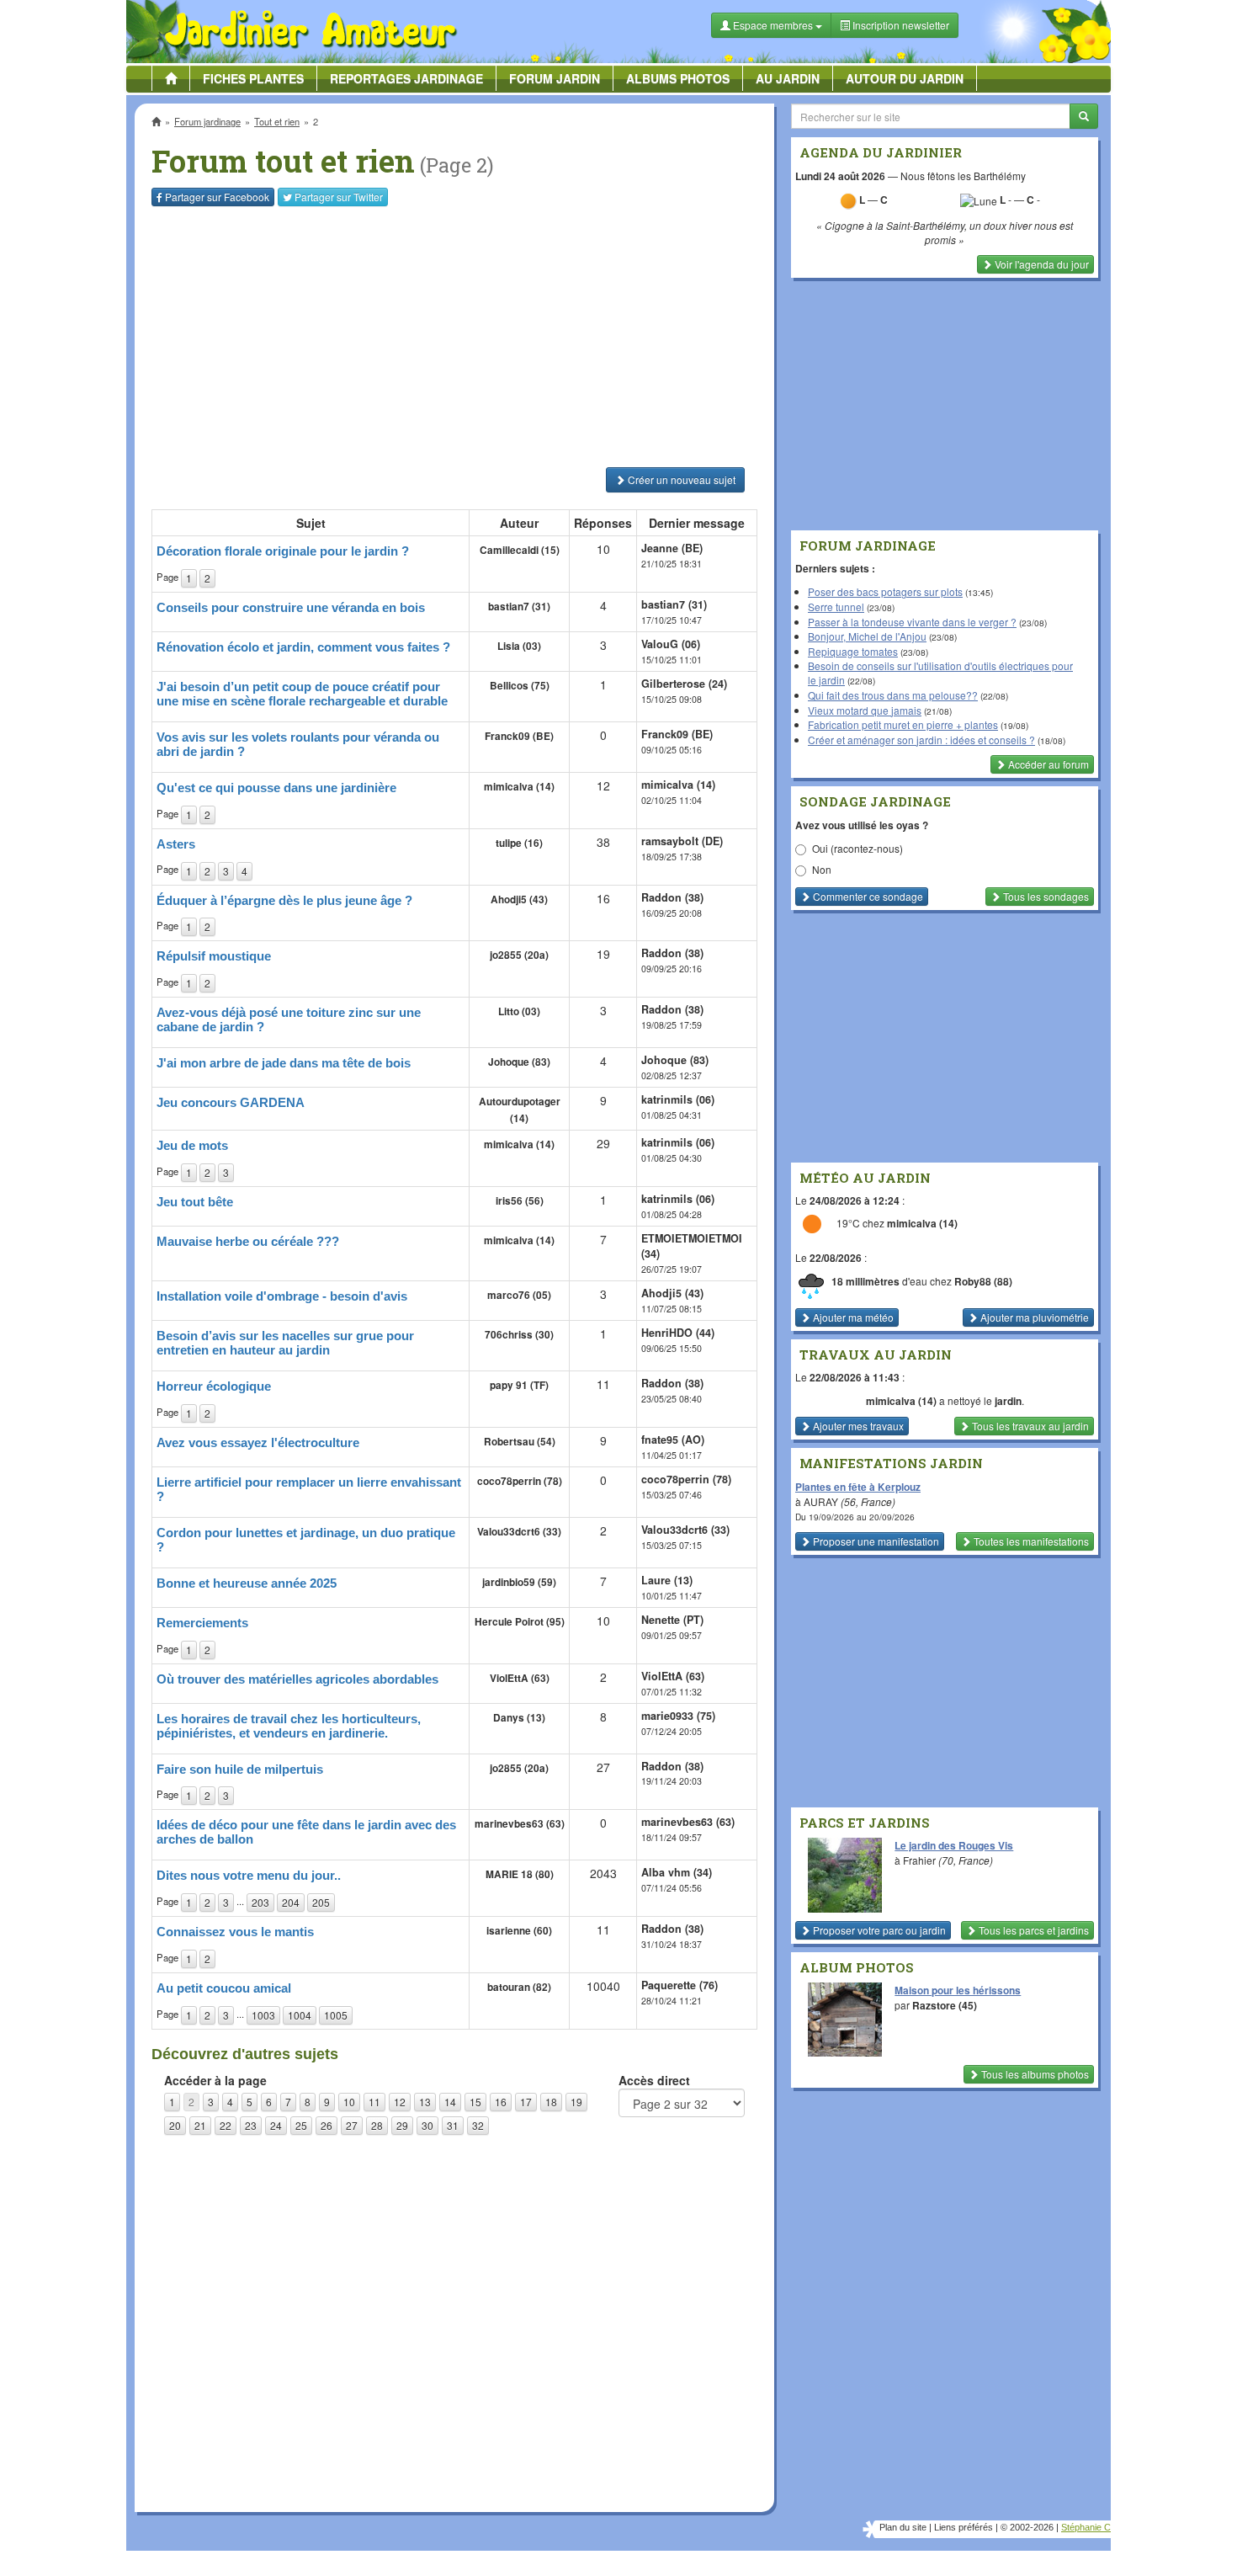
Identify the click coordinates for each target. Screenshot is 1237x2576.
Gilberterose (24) (684, 684)
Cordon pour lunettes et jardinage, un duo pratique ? (306, 1540)
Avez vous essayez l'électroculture (258, 1442)
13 (425, 2102)
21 (200, 2125)
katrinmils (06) (678, 1099)
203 (260, 1902)
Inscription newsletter (900, 25)
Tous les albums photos (1034, 2074)
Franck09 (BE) (519, 736)
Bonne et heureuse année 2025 (247, 1583)
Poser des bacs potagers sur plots (885, 591)
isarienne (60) (519, 1931)
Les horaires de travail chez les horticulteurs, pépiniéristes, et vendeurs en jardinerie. (289, 1726)
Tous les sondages (1045, 896)
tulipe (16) (519, 843)
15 (475, 2102)
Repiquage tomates (853, 651)
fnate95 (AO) (673, 1440)
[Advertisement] (458, 337)
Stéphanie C (1086, 2527)
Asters (176, 844)
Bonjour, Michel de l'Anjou (867, 636)
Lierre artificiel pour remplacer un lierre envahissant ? (309, 1489)
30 (427, 2125)
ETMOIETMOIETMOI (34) (692, 1246)
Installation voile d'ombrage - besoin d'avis (282, 1296)
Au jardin (788, 78)
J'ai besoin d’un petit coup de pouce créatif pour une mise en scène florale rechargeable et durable (302, 694)
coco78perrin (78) (520, 1481)
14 (450, 2102)
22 (226, 2125)
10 (349, 2102)
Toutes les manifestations (1030, 1541)
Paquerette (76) (680, 1985)
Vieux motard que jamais (865, 710)
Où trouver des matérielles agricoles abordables (297, 1679)
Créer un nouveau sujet (680, 479)
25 (301, 2125)
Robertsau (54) (520, 1442)
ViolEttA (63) (520, 1678)
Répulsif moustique (214, 956)
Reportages (406, 78)
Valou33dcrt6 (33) (519, 1532)
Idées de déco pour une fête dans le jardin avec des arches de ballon (306, 1832)
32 (478, 2125)
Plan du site (903, 2527)
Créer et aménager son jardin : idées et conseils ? (921, 740)
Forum (555, 78)
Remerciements (202, 1623)
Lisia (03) (519, 646)
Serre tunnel (836, 607)
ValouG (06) (671, 644)
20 (175, 2125)
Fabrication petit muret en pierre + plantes (903, 724)
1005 (336, 2015)
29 (402, 2125)
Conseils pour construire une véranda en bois (291, 607)
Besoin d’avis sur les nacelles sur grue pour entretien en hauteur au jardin (285, 1343)
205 (321, 1902)
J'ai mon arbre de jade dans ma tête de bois (284, 1063)
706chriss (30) (519, 1335)
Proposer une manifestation (875, 1541)
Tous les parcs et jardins (1033, 1930)
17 (526, 2102)
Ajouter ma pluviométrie (1033, 1317)
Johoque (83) (519, 1062)
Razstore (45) (945, 2005)
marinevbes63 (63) (520, 1824)
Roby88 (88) (983, 1281)
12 (400, 2102)
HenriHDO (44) (678, 1333)
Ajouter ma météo (852, 1317)
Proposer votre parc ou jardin (878, 1930)
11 (374, 2102)
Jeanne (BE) (672, 548)
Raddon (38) (672, 897)
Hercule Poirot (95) (520, 1622)
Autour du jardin (905, 78)
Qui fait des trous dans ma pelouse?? (893, 695)
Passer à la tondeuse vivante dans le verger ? (912, 622)
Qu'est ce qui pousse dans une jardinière (276, 788)
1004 (300, 2015)
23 (251, 2125)
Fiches (253, 78)
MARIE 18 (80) (520, 1874)
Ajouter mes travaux (857, 1426)
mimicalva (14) (519, 787)
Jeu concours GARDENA (231, 1102)
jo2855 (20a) (519, 955)
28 (377, 2125)
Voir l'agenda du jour (1041, 264)
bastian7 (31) (519, 607)
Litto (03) (519, 1011)
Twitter (339, 197)
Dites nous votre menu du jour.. (249, 1875)
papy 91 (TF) (519, 1385)
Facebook (217, 197)
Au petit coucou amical (224, 1988)
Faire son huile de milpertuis (240, 1769)
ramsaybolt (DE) (682, 841)
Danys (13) (519, 1718)
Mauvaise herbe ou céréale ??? (248, 1241)
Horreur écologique (214, 1386)
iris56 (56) (520, 1201)
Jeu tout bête (195, 1202)
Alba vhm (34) (677, 1872)
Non (822, 869)
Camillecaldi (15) (520, 550)
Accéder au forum (1047, 764)
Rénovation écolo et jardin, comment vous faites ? (303, 647)
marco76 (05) (519, 1295)
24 (276, 2125)
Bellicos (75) (520, 686)
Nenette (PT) (672, 1620)
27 (352, 2125)
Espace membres (773, 25)
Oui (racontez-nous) (857, 848)
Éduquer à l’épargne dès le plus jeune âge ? (284, 900)
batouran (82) (519, 1987)
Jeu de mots (192, 1145)
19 (576, 2102)
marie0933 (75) (678, 1716)
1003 (263, 2015)
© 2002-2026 (1027, 2527)
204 (291, 1902)
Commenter (867, 896)
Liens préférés (964, 2527)
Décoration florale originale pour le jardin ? (283, 551)
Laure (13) (667, 1580)
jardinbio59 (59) (519, 1582)
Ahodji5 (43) (519, 899)
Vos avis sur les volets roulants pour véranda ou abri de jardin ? (298, 744)
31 (453, 2125)
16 (501, 2102)
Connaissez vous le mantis (235, 1932)
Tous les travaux (1029, 1426)
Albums (678, 78)
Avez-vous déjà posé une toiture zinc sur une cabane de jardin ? (289, 1019)
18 (551, 2102)
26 (327, 2125)
